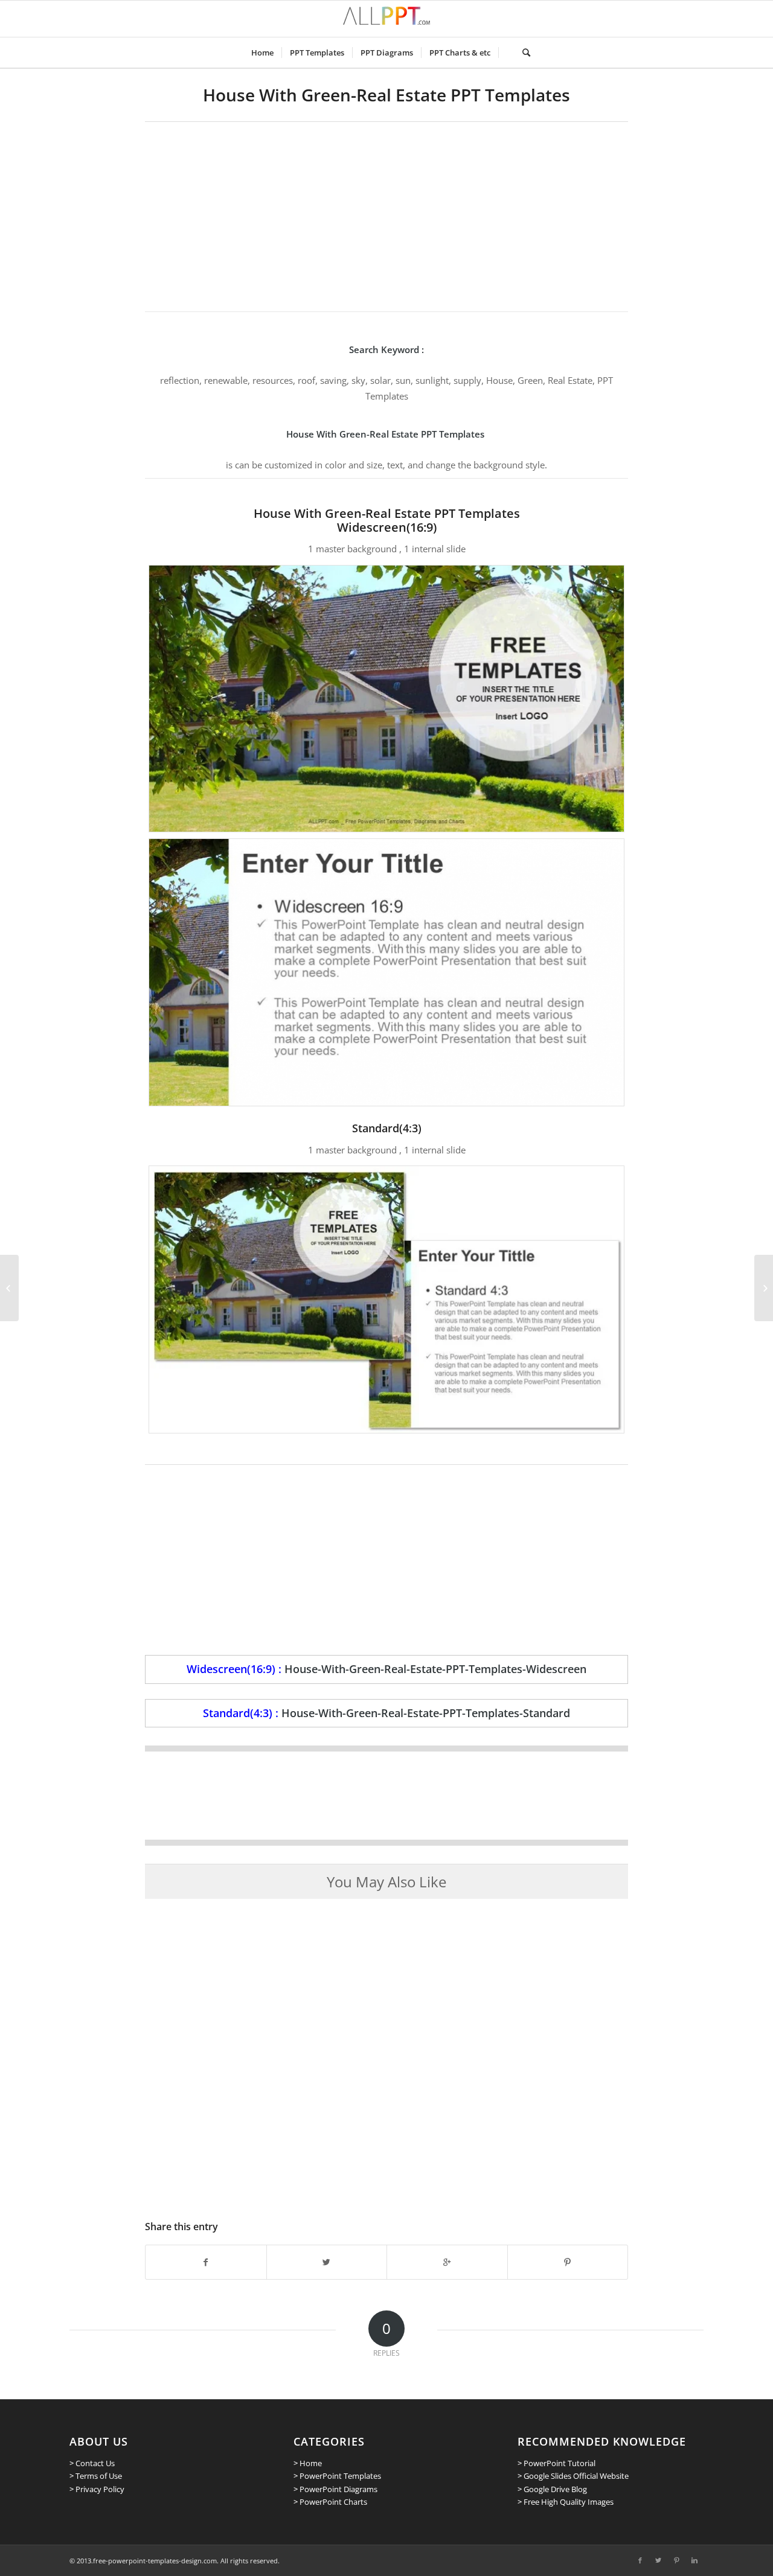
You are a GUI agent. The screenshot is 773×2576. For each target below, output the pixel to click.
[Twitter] (658, 2560)
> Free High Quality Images (566, 2502)
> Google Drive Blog (552, 2489)
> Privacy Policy (97, 2489)
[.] (506, 53)
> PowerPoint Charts (330, 2502)
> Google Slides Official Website (573, 2476)
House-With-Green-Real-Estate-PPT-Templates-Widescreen (435, 1669)
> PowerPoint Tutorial (556, 2463)
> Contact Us (92, 2463)
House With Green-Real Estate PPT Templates (386, 95)
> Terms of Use (96, 2476)
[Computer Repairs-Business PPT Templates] (764, 1288)
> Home (308, 2463)
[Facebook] (640, 2560)
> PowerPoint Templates (337, 2476)
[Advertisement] (386, 212)
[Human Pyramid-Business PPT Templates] (9, 1288)
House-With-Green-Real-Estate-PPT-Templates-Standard (426, 1713)
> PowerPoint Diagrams (335, 2489)
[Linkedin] (694, 2560)
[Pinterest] (676, 2560)
